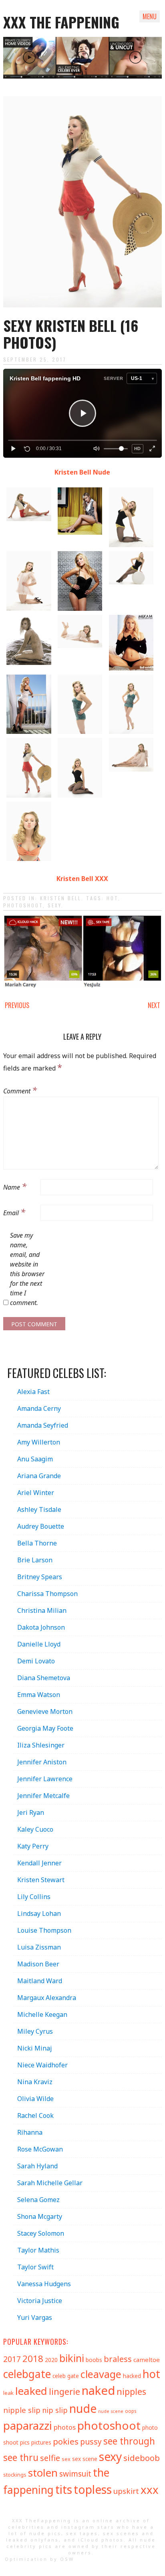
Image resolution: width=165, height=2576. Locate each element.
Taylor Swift (35, 2267)
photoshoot (23, 905)
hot (112, 898)
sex (66, 2459)
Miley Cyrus (35, 2031)
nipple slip (22, 2410)
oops (131, 2411)
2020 (51, 2360)
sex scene (85, 2459)
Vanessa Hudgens (44, 2284)
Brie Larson (35, 1560)
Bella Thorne (37, 1543)
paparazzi (28, 2425)
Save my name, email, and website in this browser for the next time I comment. (27, 1269)
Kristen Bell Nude (82, 472)
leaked (31, 2391)
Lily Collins (34, 1897)
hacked (132, 2376)
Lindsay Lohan (39, 1913)
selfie (50, 2458)
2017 (12, 2359)
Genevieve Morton (45, 1711)
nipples (131, 2391)
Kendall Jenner (39, 1863)
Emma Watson (39, 1695)
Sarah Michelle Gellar (50, 2183)
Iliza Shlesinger (41, 1745)
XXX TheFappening (42, 2520)
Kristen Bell (61, 898)
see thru (21, 2458)
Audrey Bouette (41, 1526)
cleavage (101, 2374)
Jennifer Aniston (42, 1762)
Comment (20, 1090)
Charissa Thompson (47, 1594)
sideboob (142, 2458)
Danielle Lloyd (39, 1644)
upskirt (126, 2491)
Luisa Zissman (39, 1947)
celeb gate (66, 2376)
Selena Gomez (38, 2200)
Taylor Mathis (38, 2250)
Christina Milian (42, 1610)
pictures (41, 2442)
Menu (150, 16)
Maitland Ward (40, 1981)
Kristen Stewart (41, 1880)
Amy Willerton (39, 1442)
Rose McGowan (40, 2149)
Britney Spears (40, 1577)
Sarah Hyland (37, 2166)
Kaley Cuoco (35, 1829)
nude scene (111, 2411)
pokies (66, 2441)
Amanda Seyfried (43, 1425)
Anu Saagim (35, 1459)
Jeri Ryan (31, 1812)
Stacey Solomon (41, 2233)
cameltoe (147, 2360)
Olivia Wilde (35, 2099)
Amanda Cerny (39, 1408)
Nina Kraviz (35, 2082)
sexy (54, 905)
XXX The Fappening (61, 22)
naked (98, 2390)
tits (64, 2489)
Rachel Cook (35, 2115)
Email (14, 1212)
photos (65, 2427)
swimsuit (75, 2474)
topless (93, 2489)
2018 (33, 2359)
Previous (17, 1005)
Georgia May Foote (45, 1728)
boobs (94, 2360)
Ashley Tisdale (39, 1509)
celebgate (27, 2374)
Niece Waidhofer (42, 2065)
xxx (150, 2490)
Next (154, 1005)
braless (118, 2359)
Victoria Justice (40, 2301)
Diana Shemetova (44, 1678)
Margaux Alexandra (47, 1998)
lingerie (64, 2391)
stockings (15, 2475)
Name (15, 1186)
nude (83, 2408)
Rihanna (30, 2132)
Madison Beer (38, 1964)
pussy (91, 2442)
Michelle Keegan (42, 2014)
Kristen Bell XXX (82, 879)
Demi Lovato (36, 1661)
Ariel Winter (36, 1493)
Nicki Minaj (35, 2048)
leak (8, 2393)
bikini (72, 2358)
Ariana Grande (39, 1476)
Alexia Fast (33, 1392)
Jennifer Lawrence (45, 1779)
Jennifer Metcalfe (43, 1796)
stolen (43, 2473)
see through (129, 2441)
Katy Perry (33, 1846)
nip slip (55, 2410)
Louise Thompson (44, 1930)
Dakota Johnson (41, 1627)
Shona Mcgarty (40, 2216)
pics (25, 2442)
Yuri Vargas (35, 2317)
